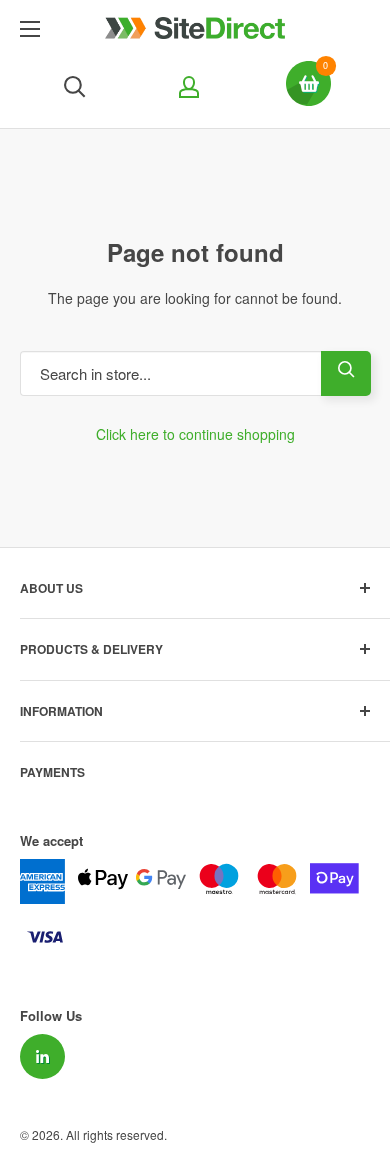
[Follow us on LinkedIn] (42, 1056)
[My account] (186, 87)
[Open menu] (30, 29)
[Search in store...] (346, 373)
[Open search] (75, 87)
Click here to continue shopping (195, 434)
